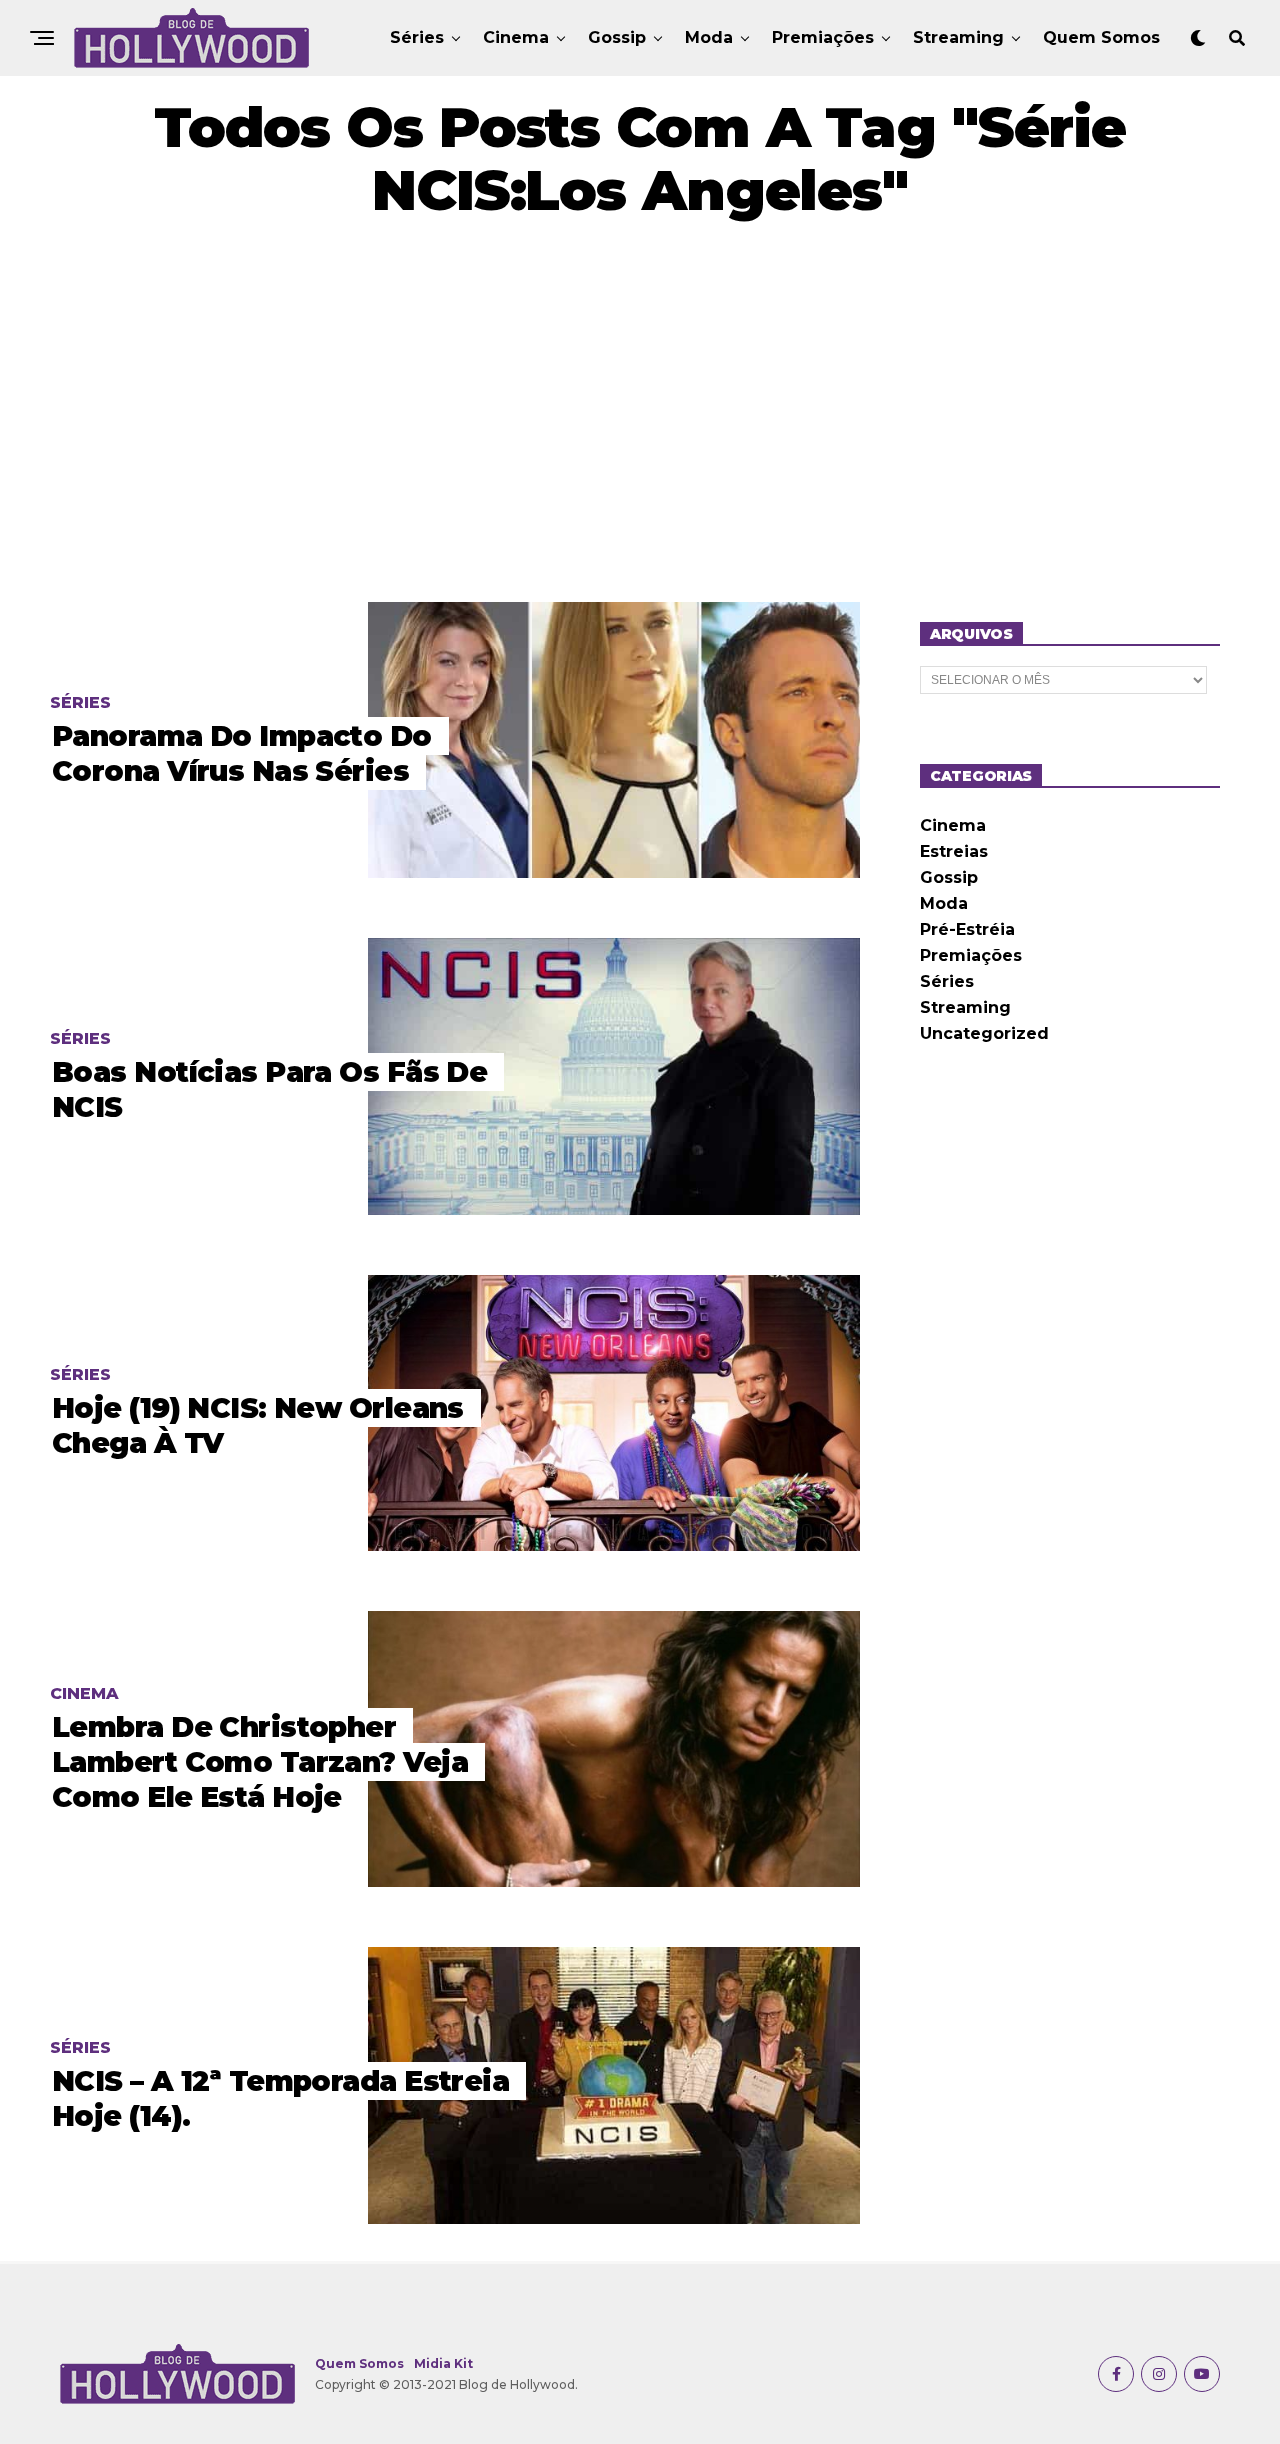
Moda (709, 37)
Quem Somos (1101, 37)
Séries (417, 37)
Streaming (958, 37)
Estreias (954, 851)
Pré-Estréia (967, 929)
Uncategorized (984, 1033)
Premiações (823, 37)
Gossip (617, 37)
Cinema (516, 37)
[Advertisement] (640, 412)
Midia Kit (443, 2363)
